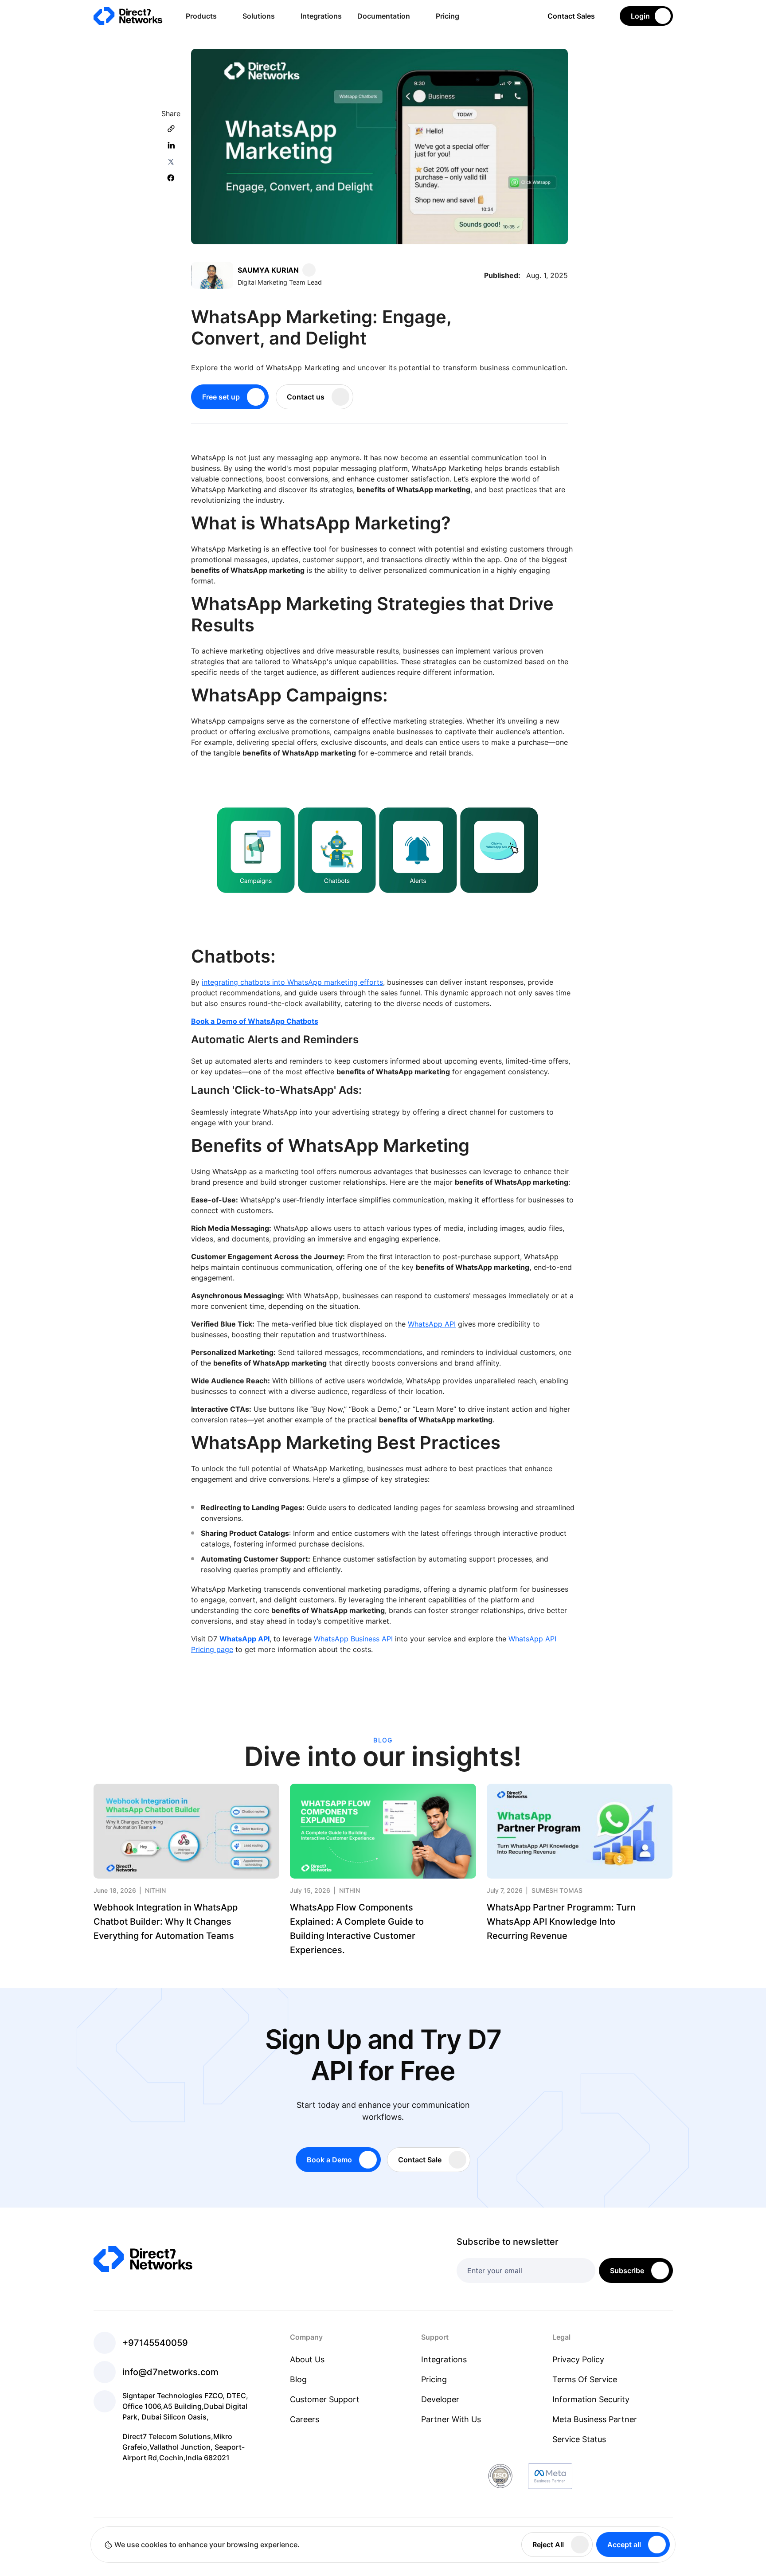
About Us (307, 2359)
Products (201, 16)
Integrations (321, 16)
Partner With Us (451, 2419)
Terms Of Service (585, 2379)
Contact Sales (571, 16)
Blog (298, 2379)
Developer (440, 2399)
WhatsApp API (432, 1324)
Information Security (591, 2399)
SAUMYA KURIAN (268, 270)
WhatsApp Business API (353, 1639)
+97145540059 (155, 2343)
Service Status (579, 2439)
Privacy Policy (578, 2359)
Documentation (384, 16)
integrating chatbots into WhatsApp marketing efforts (292, 982)
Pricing (447, 16)
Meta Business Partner (595, 2419)
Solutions (259, 16)
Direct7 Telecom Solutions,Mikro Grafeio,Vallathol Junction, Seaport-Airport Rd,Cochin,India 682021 (184, 2447)
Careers (305, 2419)
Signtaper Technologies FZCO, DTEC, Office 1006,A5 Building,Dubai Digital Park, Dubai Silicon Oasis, (185, 2406)
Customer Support (325, 2399)
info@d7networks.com (170, 2372)
